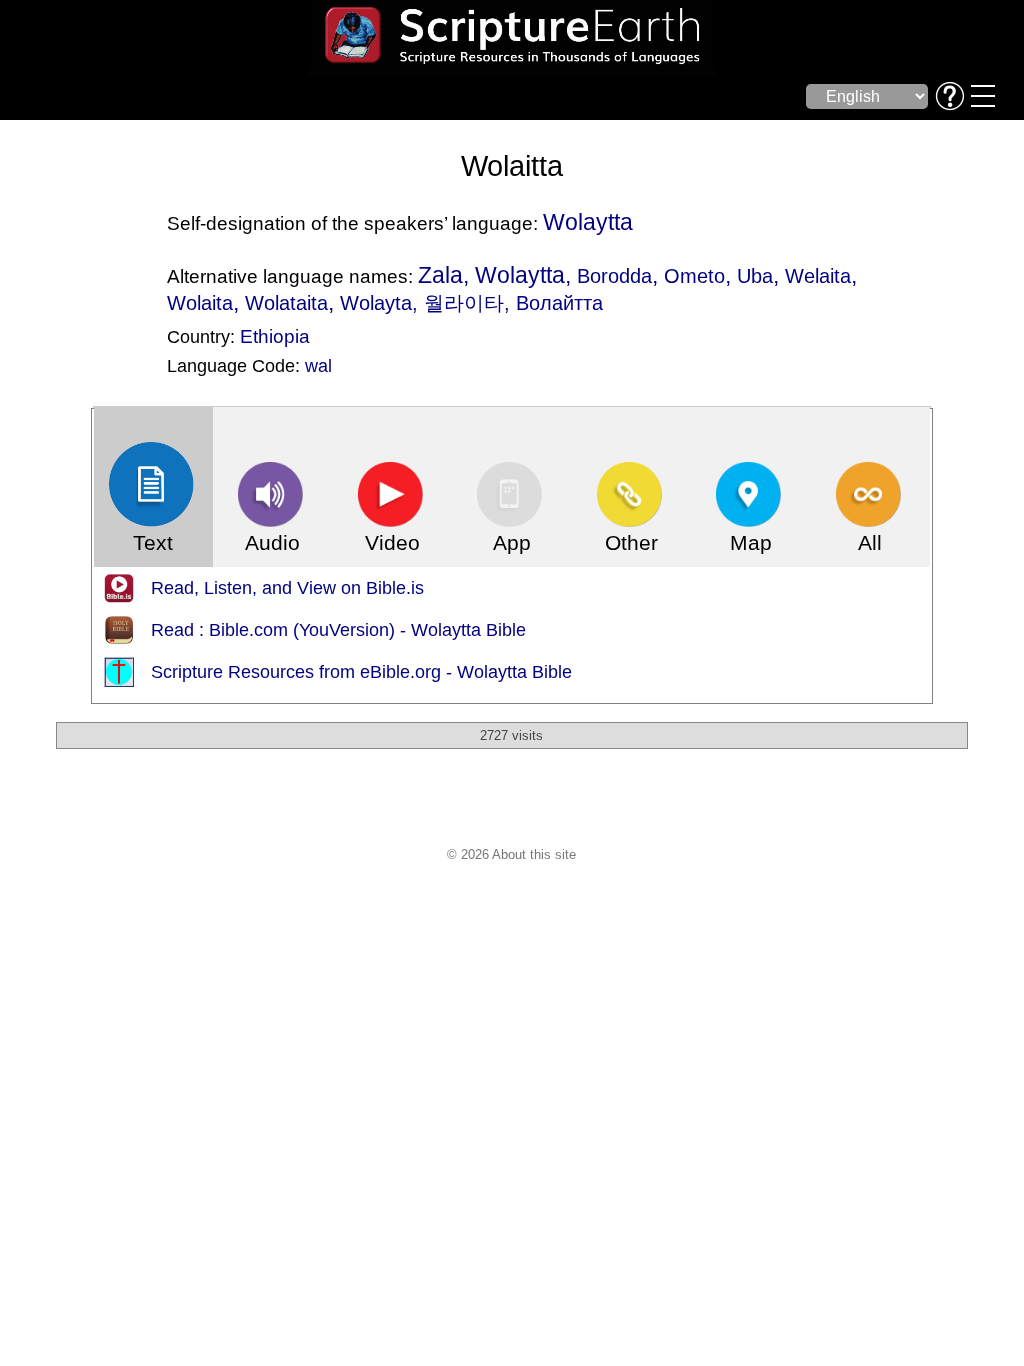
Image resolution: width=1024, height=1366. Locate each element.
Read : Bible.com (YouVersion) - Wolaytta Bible (338, 630)
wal (318, 366)
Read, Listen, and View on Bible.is (287, 588)
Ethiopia (275, 336)
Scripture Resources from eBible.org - (304, 672)
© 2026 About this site (511, 854)
